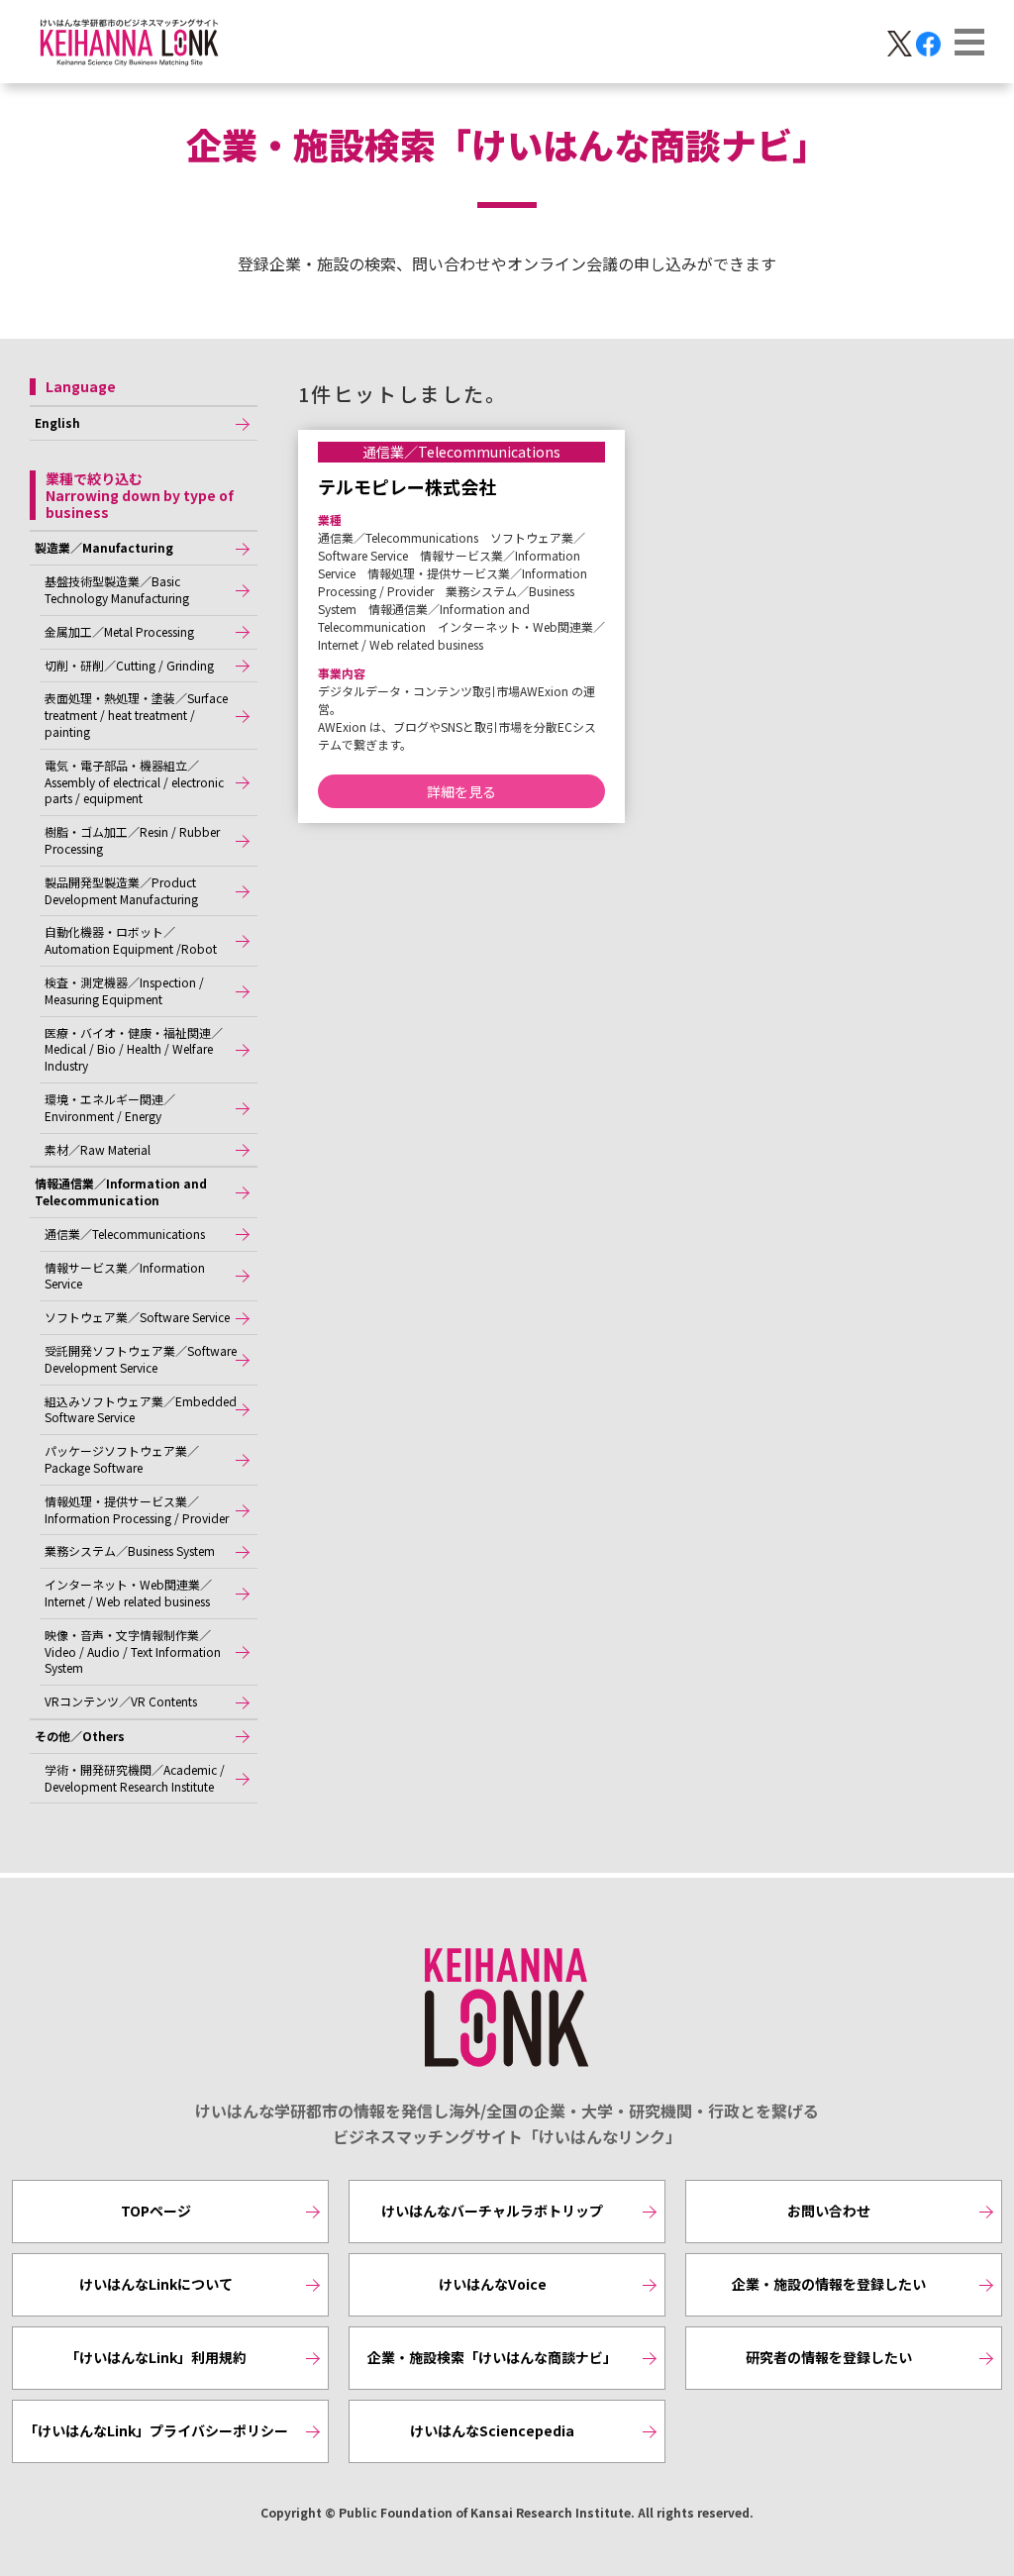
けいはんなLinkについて (156, 2284)
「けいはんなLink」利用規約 (156, 2357)
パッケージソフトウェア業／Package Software (122, 1459)
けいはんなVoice (493, 2284)
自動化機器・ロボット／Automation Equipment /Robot (131, 940)
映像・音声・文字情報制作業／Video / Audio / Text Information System (133, 1651)
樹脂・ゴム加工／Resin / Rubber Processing (132, 840)
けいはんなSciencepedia (492, 2430)
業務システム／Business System (130, 1550)
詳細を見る (461, 791)
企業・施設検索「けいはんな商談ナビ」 (492, 2357)
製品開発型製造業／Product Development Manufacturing (121, 890)
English (57, 422)
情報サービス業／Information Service (125, 1276)
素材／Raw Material (98, 1149)
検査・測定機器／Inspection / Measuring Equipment (124, 990)
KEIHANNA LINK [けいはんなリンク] (507, 2008)
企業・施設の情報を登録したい (829, 2284)
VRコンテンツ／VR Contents (121, 1701)
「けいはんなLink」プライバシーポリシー (156, 2430)
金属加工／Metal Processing (119, 631)
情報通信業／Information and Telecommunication (121, 1191)
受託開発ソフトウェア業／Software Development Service (141, 1359)
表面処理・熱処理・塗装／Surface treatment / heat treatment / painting (136, 715)
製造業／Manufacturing (104, 547)
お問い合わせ (829, 2211)
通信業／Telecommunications (125, 1234)
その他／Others (80, 1736)
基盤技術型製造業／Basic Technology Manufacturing (117, 589)
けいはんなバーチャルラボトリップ (492, 2211)
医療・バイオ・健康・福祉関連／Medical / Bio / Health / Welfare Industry (134, 1049)
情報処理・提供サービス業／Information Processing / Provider (137, 1509)
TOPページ (156, 2211)
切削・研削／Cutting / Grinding (129, 665)
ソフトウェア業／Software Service (137, 1317)
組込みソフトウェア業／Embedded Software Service (141, 1409)
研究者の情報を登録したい (829, 2357)
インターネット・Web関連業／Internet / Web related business (128, 1593)
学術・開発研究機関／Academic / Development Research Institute (135, 1778)
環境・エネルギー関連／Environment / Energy (110, 1107)
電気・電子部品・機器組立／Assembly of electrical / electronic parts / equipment (134, 782)
